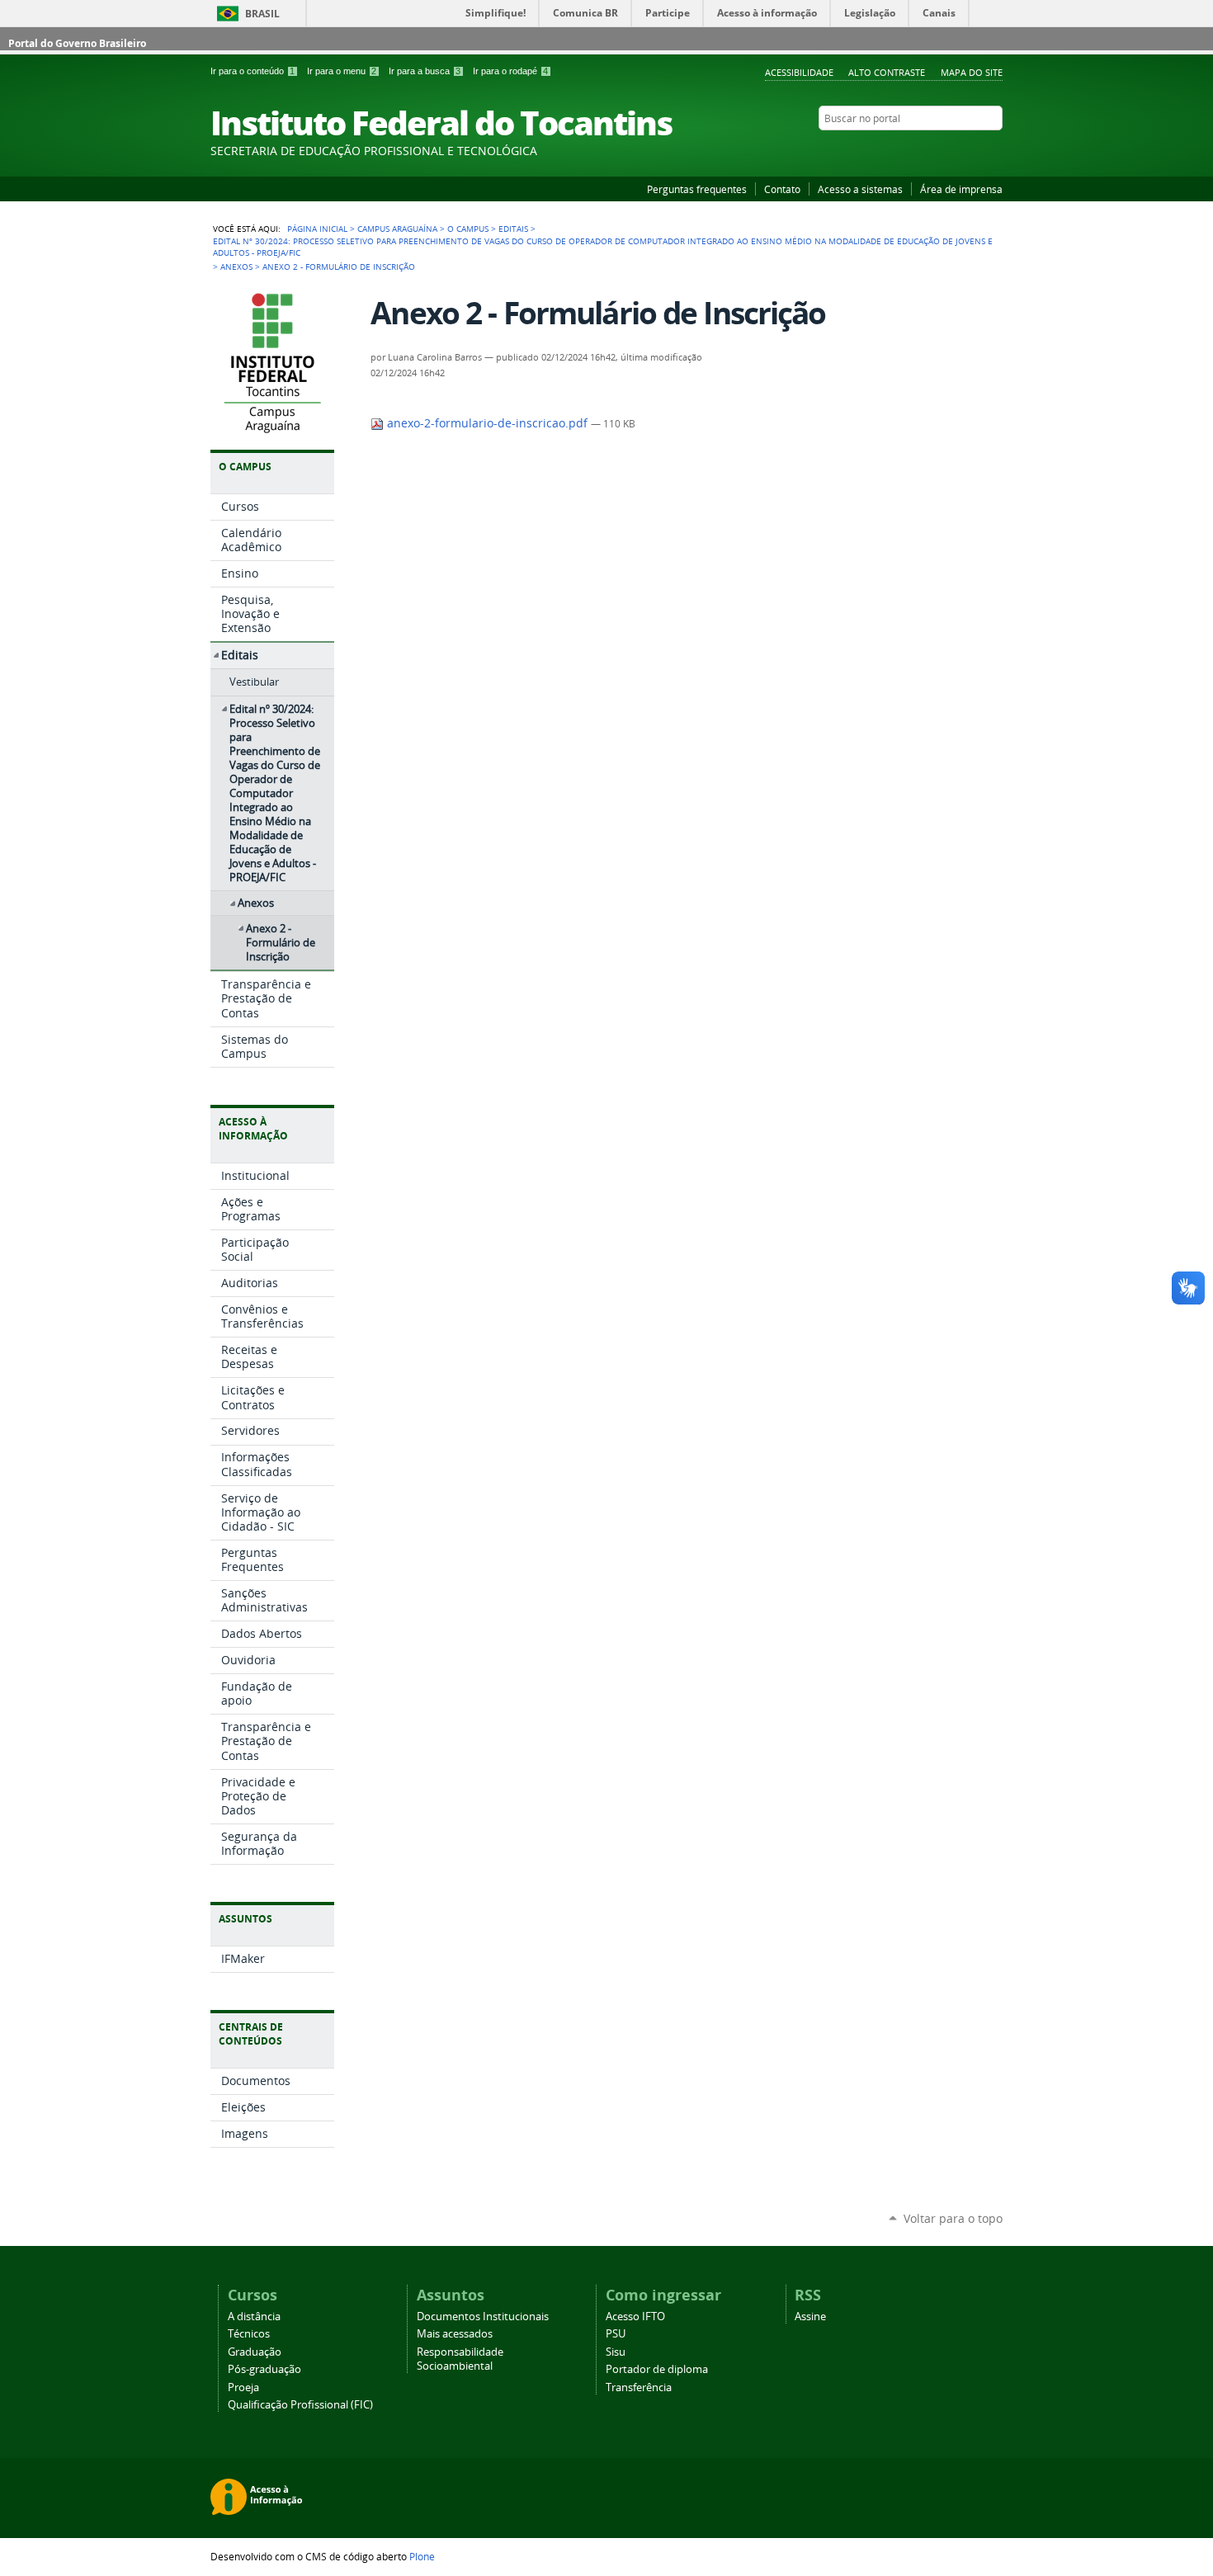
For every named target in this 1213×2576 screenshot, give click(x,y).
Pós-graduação (264, 2369)
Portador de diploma (657, 2369)
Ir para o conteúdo (253, 71)
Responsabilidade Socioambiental (460, 2359)
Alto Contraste (887, 72)
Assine (810, 2317)
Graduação (255, 2352)
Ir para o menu (342, 71)
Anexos (236, 267)
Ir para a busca (425, 71)
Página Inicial (317, 229)
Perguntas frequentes (697, 189)
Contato (782, 189)
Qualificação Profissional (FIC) (300, 2405)
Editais (513, 229)
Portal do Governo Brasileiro (77, 43)
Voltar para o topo (953, 2218)
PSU (616, 2334)
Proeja (243, 2387)
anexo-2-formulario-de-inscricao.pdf (487, 423)
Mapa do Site (972, 72)
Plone (422, 2556)
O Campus (468, 229)
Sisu (616, 2352)
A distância (254, 2317)
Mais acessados (455, 2334)
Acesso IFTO (635, 2317)
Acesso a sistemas (860, 189)
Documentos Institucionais (483, 2317)
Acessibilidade (799, 72)
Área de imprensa (961, 189)
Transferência (639, 2387)
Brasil (262, 14)
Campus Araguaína (397, 229)
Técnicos (249, 2334)
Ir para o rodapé (510, 71)
